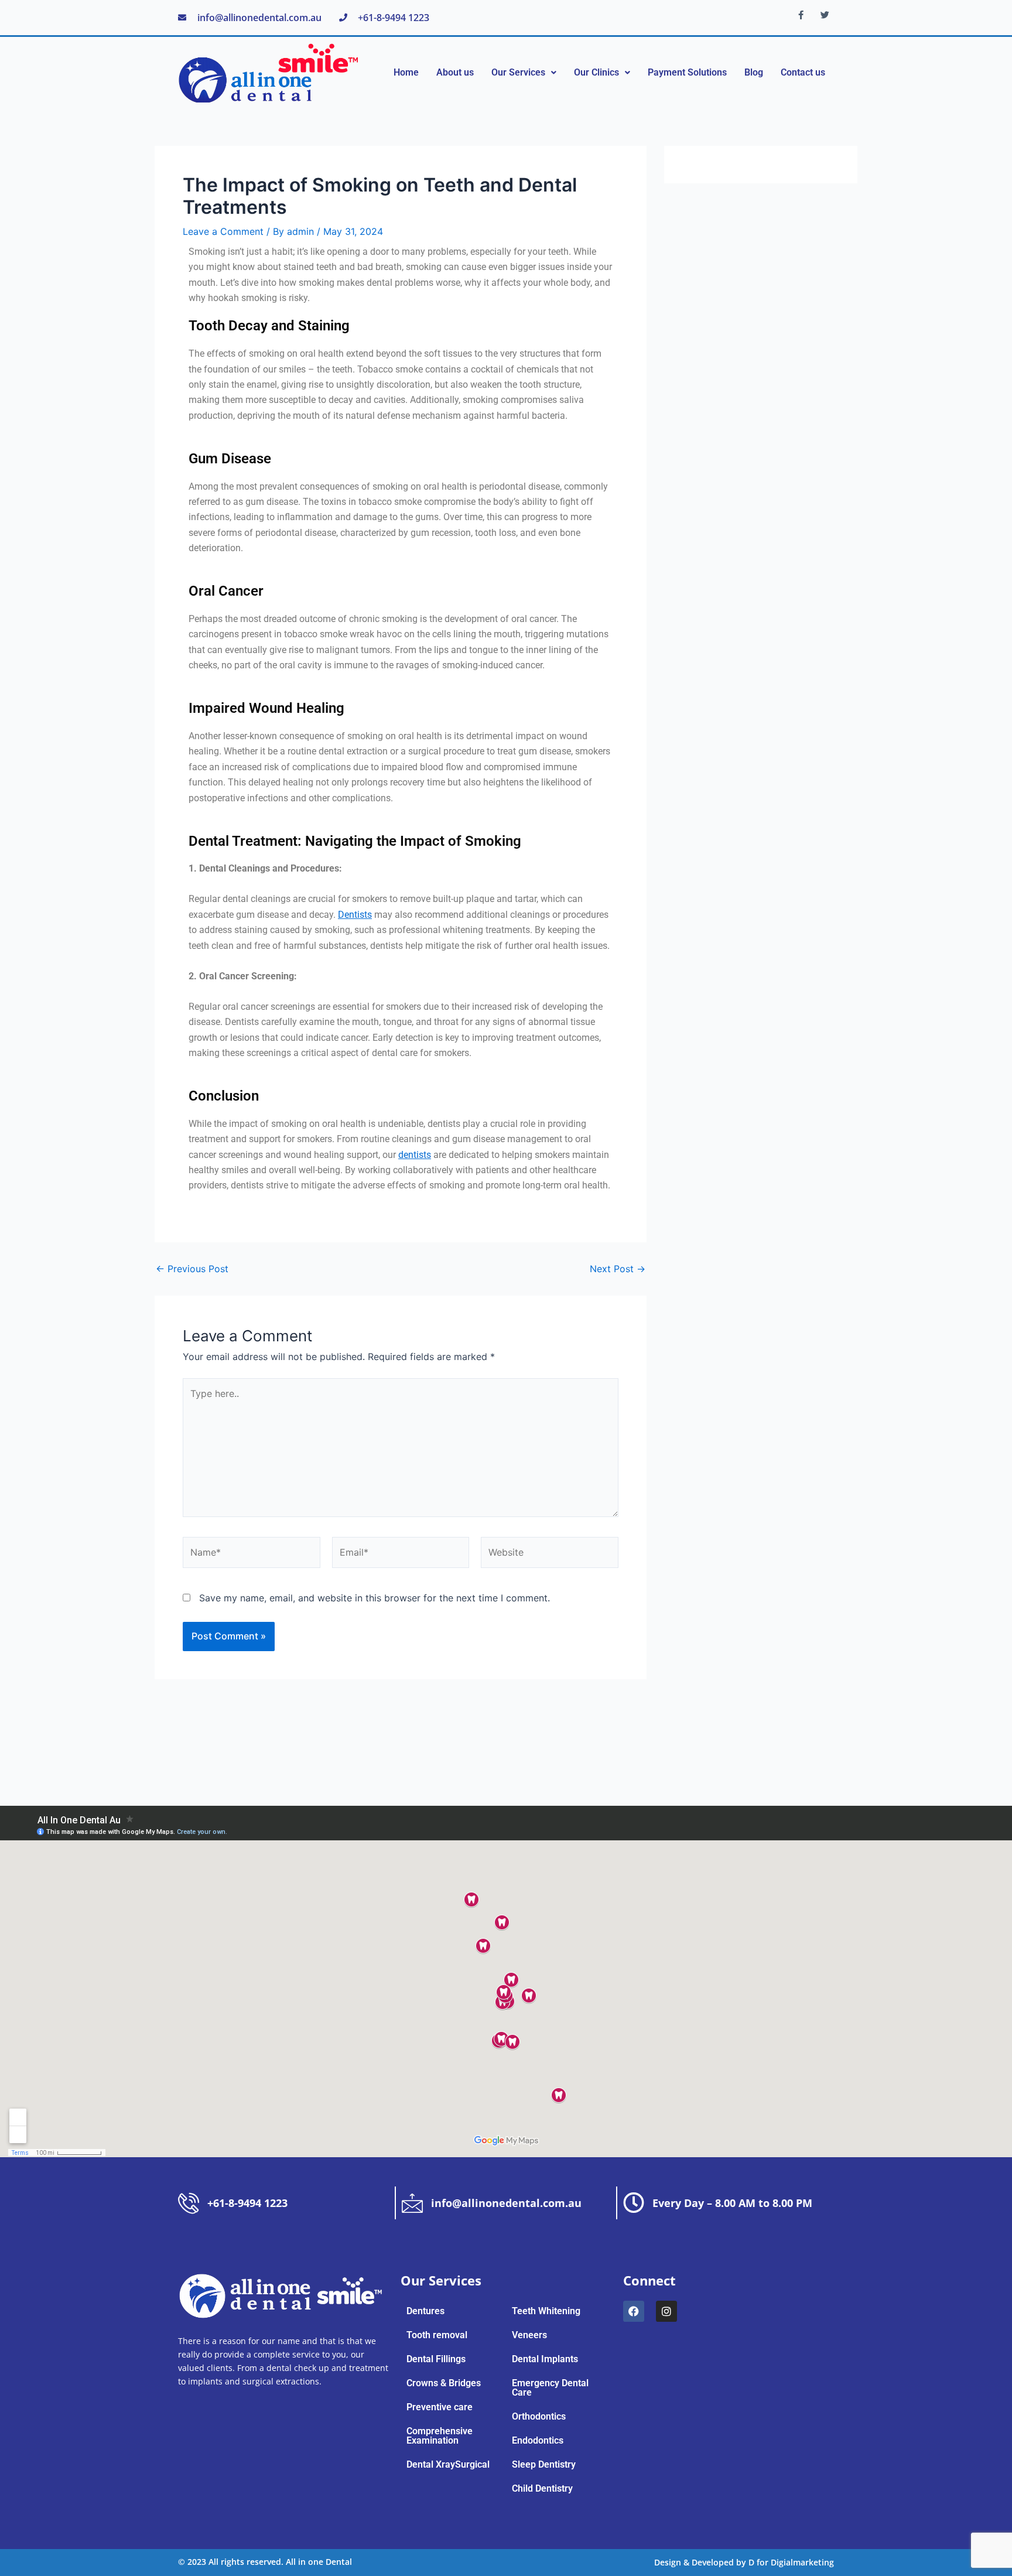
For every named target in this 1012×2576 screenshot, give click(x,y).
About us (455, 72)
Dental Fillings (436, 2359)
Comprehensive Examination (440, 2436)
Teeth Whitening (546, 2311)
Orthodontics (539, 2417)
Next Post (618, 1269)
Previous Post (192, 1269)
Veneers (529, 2335)
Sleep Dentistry (544, 2465)
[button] (524, 73)
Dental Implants (545, 2359)
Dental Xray (431, 2465)
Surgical (472, 2465)
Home (406, 72)
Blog (754, 72)
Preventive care (440, 2407)
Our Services (518, 72)
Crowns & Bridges (444, 2383)
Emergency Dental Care (550, 2388)
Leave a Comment (223, 231)
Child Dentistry (542, 2489)
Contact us (803, 72)
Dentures (425, 2311)
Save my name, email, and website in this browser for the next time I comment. (375, 1598)
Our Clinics (596, 72)
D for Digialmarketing (791, 2562)
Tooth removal (437, 2335)
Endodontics (538, 2441)
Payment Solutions (687, 72)
